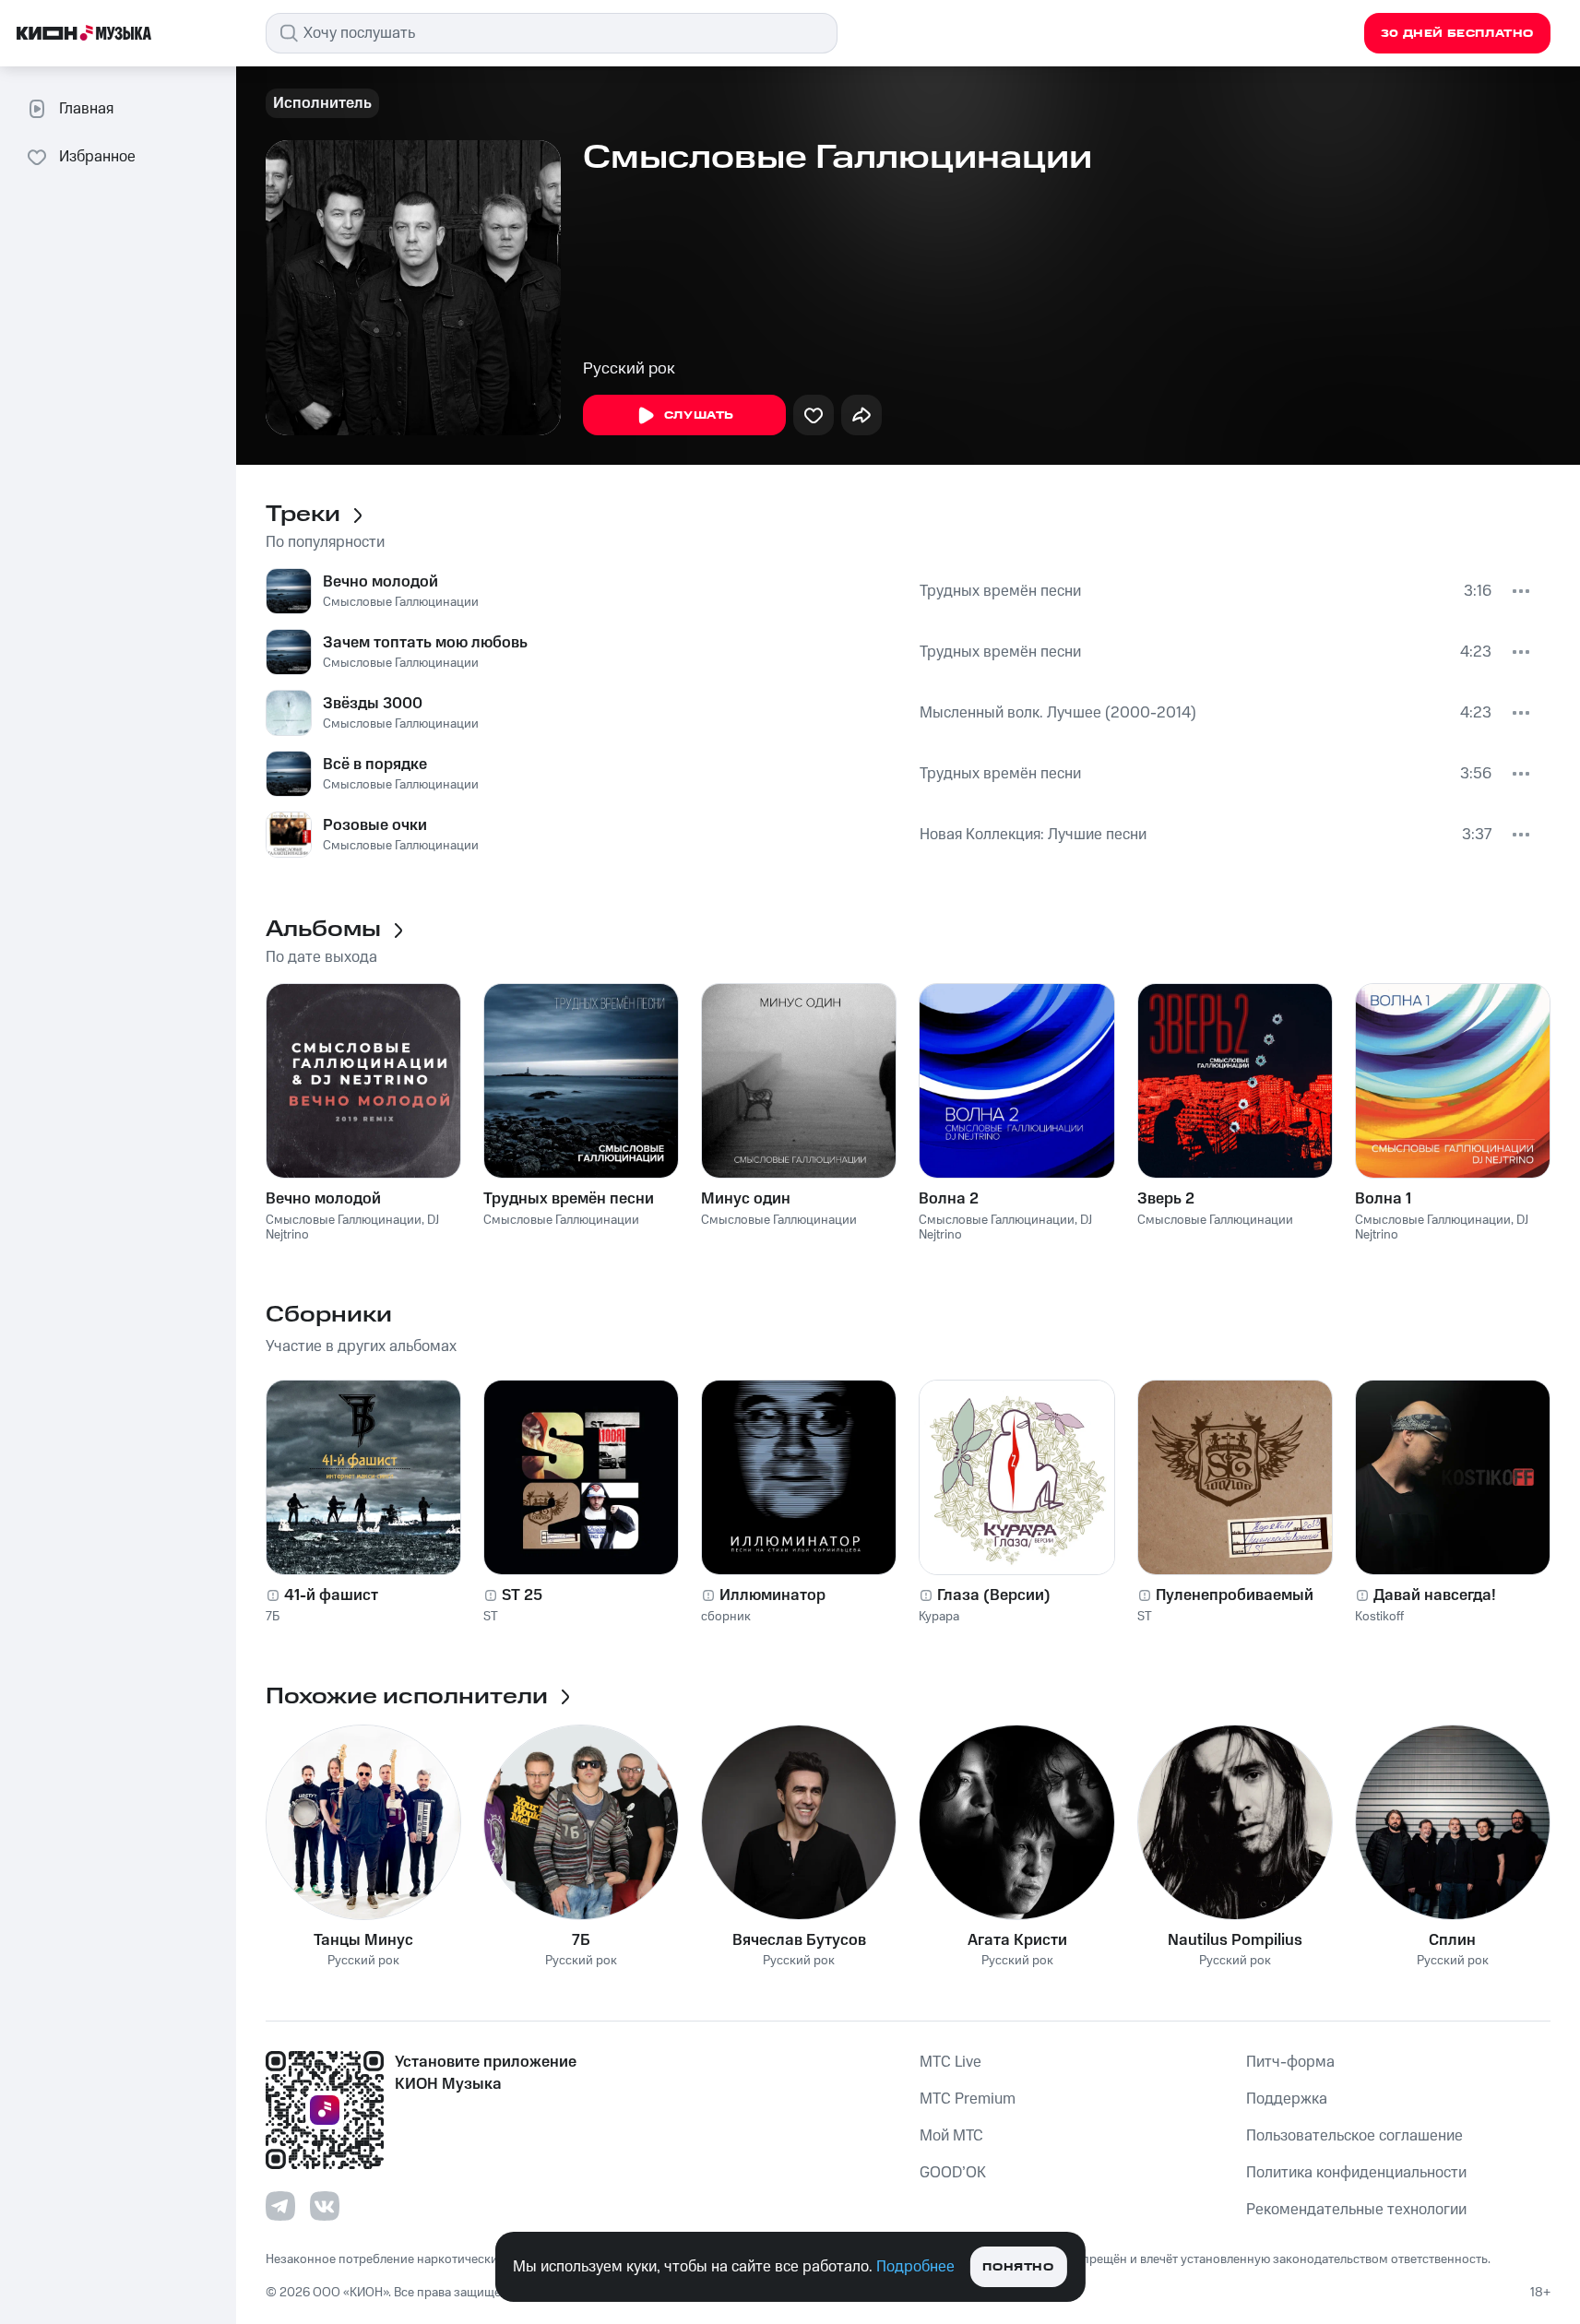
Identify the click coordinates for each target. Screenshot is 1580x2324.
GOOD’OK (953, 2173)
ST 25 (522, 1595)
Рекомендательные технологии (1356, 2210)
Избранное (97, 157)
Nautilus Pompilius (1235, 1940)
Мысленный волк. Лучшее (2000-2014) (1058, 713)
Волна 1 (1383, 1199)
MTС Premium (968, 2099)
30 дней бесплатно (1457, 34)
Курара (939, 1617)
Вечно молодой (380, 582)
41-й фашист (331, 1595)
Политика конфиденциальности (1356, 2173)
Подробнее (915, 2267)
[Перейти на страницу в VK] (325, 2206)
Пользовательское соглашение (1354, 2136)
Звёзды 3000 (373, 704)
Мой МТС (951, 2136)
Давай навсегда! (1435, 1595)
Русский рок (629, 369)
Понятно (1018, 2267)
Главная (86, 109)
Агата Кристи (1017, 1940)
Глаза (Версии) (994, 1595)
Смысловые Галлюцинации (401, 602)
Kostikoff (1379, 1617)
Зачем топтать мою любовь (425, 643)
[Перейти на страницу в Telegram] (280, 2206)
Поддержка (1287, 2099)
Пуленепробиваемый (1235, 1595)
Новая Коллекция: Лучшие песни (1033, 835)
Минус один (746, 1199)
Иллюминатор (772, 1595)
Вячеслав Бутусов (799, 1940)
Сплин (1452, 1940)
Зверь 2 (1166, 1199)
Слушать (699, 415)
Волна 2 (949, 1199)
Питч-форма (1290, 2062)
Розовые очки (375, 825)
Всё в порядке (375, 765)
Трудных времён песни (1000, 591)
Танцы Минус (363, 1940)
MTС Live (950, 2062)
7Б (273, 1617)
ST (491, 1617)
